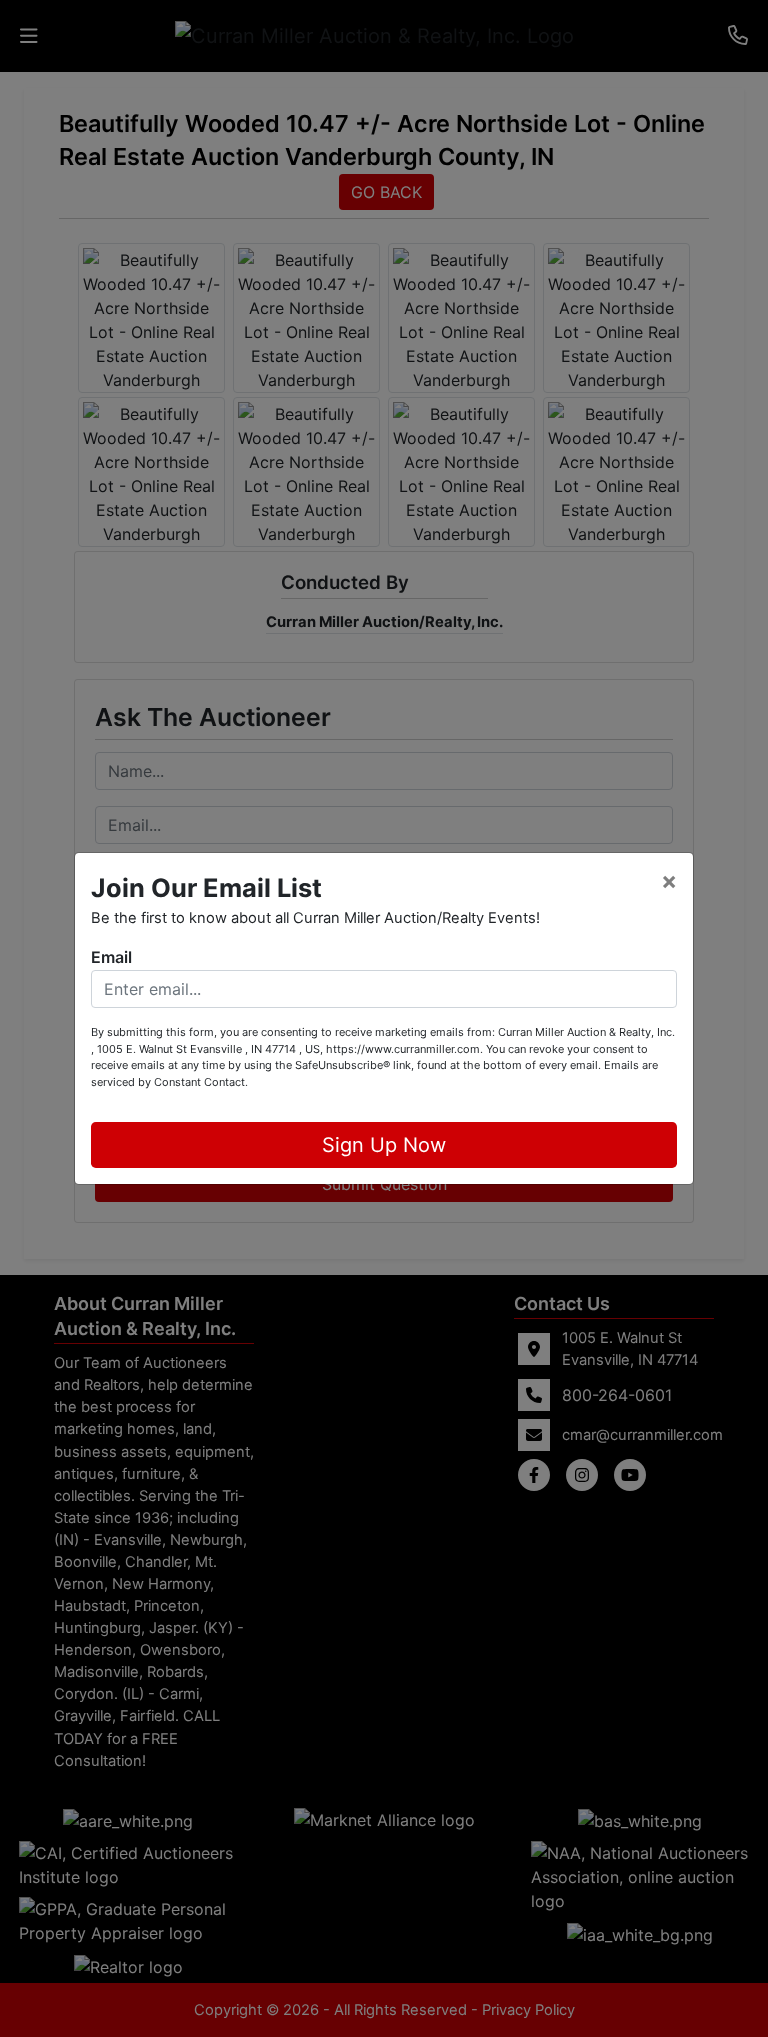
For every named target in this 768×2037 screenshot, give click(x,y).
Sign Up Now (384, 1145)
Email (111, 957)
